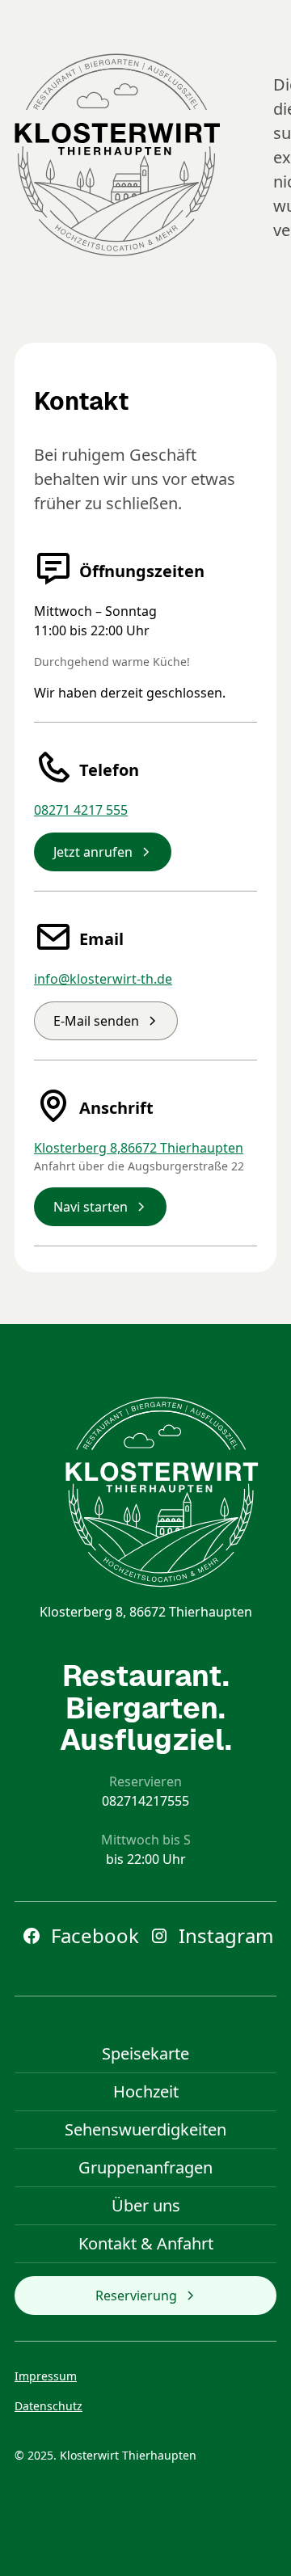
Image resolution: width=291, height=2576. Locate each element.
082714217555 (145, 1801)
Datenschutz (48, 2406)
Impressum (46, 2376)
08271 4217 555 (81, 810)
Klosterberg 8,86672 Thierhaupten (139, 1148)
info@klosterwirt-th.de (103, 979)
